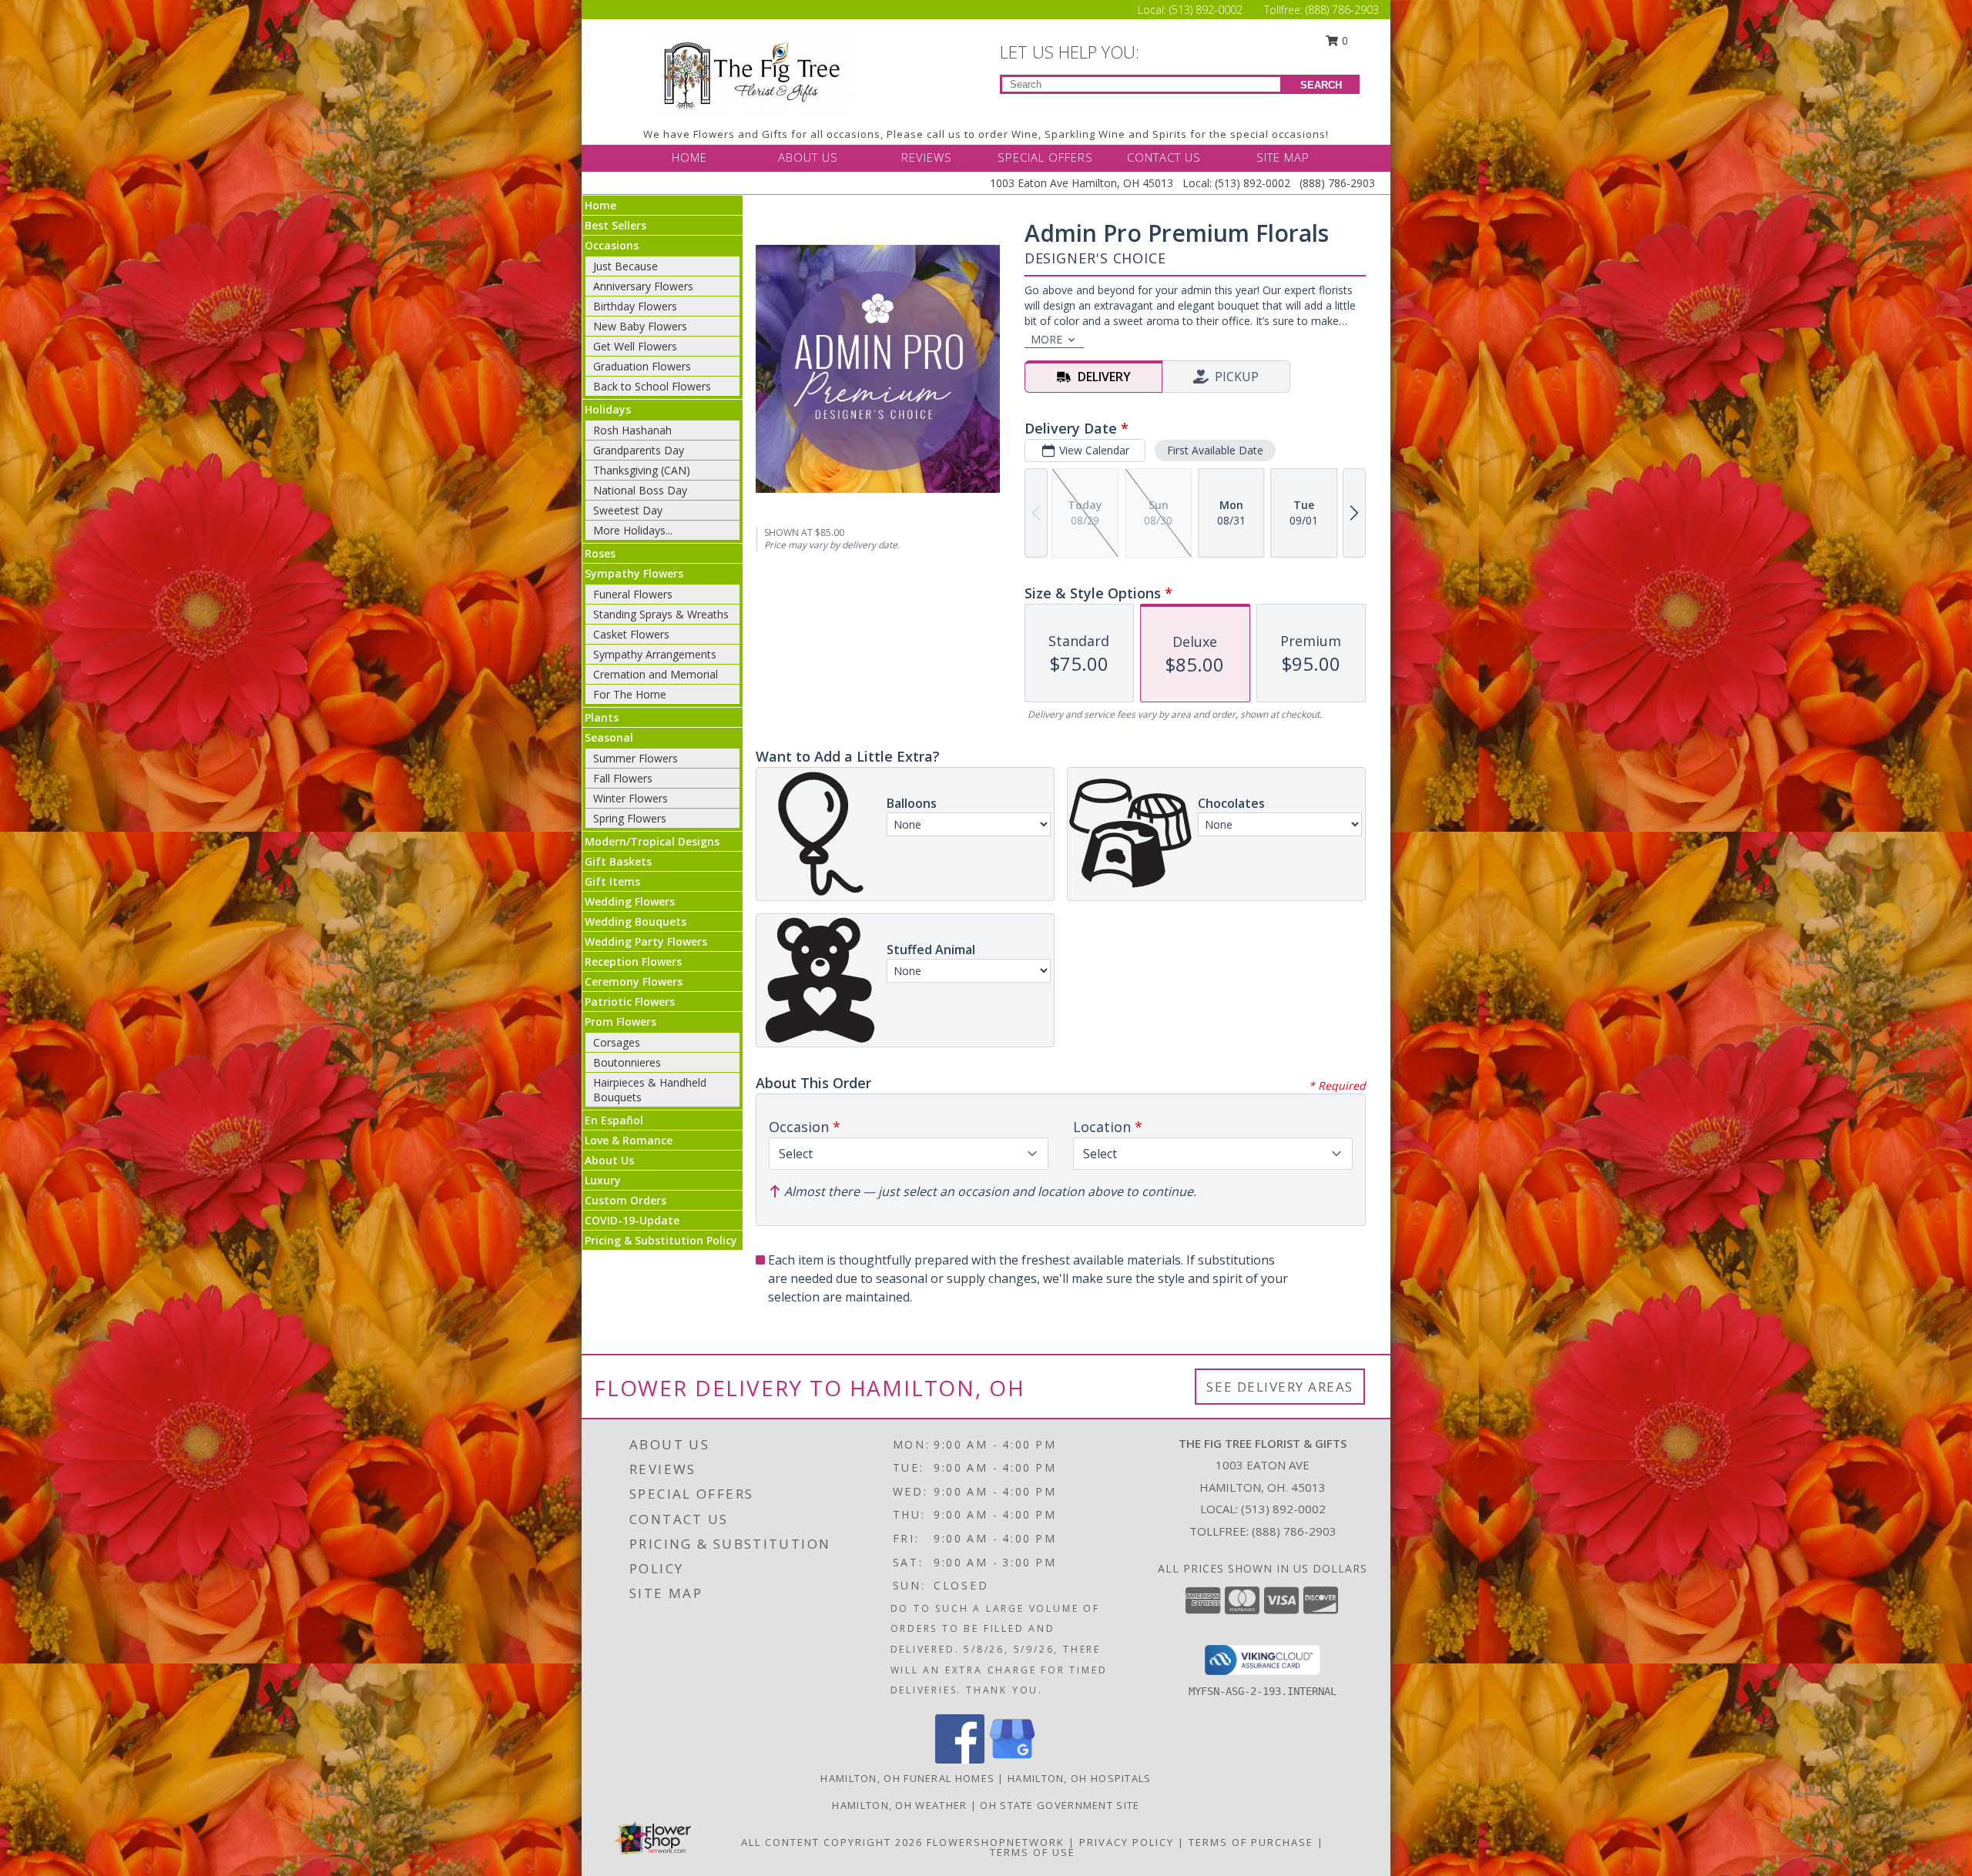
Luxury (603, 1180)
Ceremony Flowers (634, 982)
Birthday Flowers (635, 306)
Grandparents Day (639, 450)
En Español (614, 1120)
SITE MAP (1283, 157)
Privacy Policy (1127, 1842)
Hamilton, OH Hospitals (1080, 1778)
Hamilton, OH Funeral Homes (907, 1778)
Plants (602, 717)
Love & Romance (629, 1140)
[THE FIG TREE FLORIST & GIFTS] (753, 70)
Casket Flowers (631, 634)
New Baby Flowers (640, 326)
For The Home (630, 694)
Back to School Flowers (652, 386)
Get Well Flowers (635, 346)
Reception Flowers (633, 961)
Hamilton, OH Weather (899, 1805)
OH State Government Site (1060, 1805)
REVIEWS (927, 157)
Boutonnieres (627, 1062)
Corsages (617, 1042)
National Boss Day (640, 490)
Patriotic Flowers (630, 1002)
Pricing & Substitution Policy (661, 1240)
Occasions (612, 245)
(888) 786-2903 (1342, 10)
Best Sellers (615, 225)
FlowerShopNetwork (996, 1842)
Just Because (625, 266)
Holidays (608, 409)
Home (600, 205)
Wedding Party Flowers (646, 941)
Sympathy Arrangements (655, 654)
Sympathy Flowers (634, 573)
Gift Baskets (618, 861)
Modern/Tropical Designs (652, 841)
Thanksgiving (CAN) (642, 470)
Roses (600, 553)
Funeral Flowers (633, 594)
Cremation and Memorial (656, 674)
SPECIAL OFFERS (1045, 157)
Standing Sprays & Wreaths (661, 614)
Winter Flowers (631, 798)
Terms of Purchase (1251, 1842)
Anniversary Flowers (643, 286)
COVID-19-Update (632, 1220)
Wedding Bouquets (636, 921)
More (1046, 339)
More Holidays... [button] (633, 530)
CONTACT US (1164, 157)
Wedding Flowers (630, 901)
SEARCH (1321, 85)
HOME (689, 157)
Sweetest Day (628, 510)
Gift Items (612, 881)
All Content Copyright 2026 (832, 1842)
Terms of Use (1033, 1852)
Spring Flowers (630, 818)
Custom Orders (625, 1200)
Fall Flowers (623, 778)
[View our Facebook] (960, 1759)
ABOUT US (808, 157)
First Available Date (1215, 450)
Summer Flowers (636, 758)
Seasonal (609, 737)
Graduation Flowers (642, 366)
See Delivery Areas (1280, 1387)
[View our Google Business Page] (1012, 1759)
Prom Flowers (620, 1022)
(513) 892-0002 (1207, 10)
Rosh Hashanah (632, 430)
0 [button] (1343, 40)
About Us (609, 1160)
